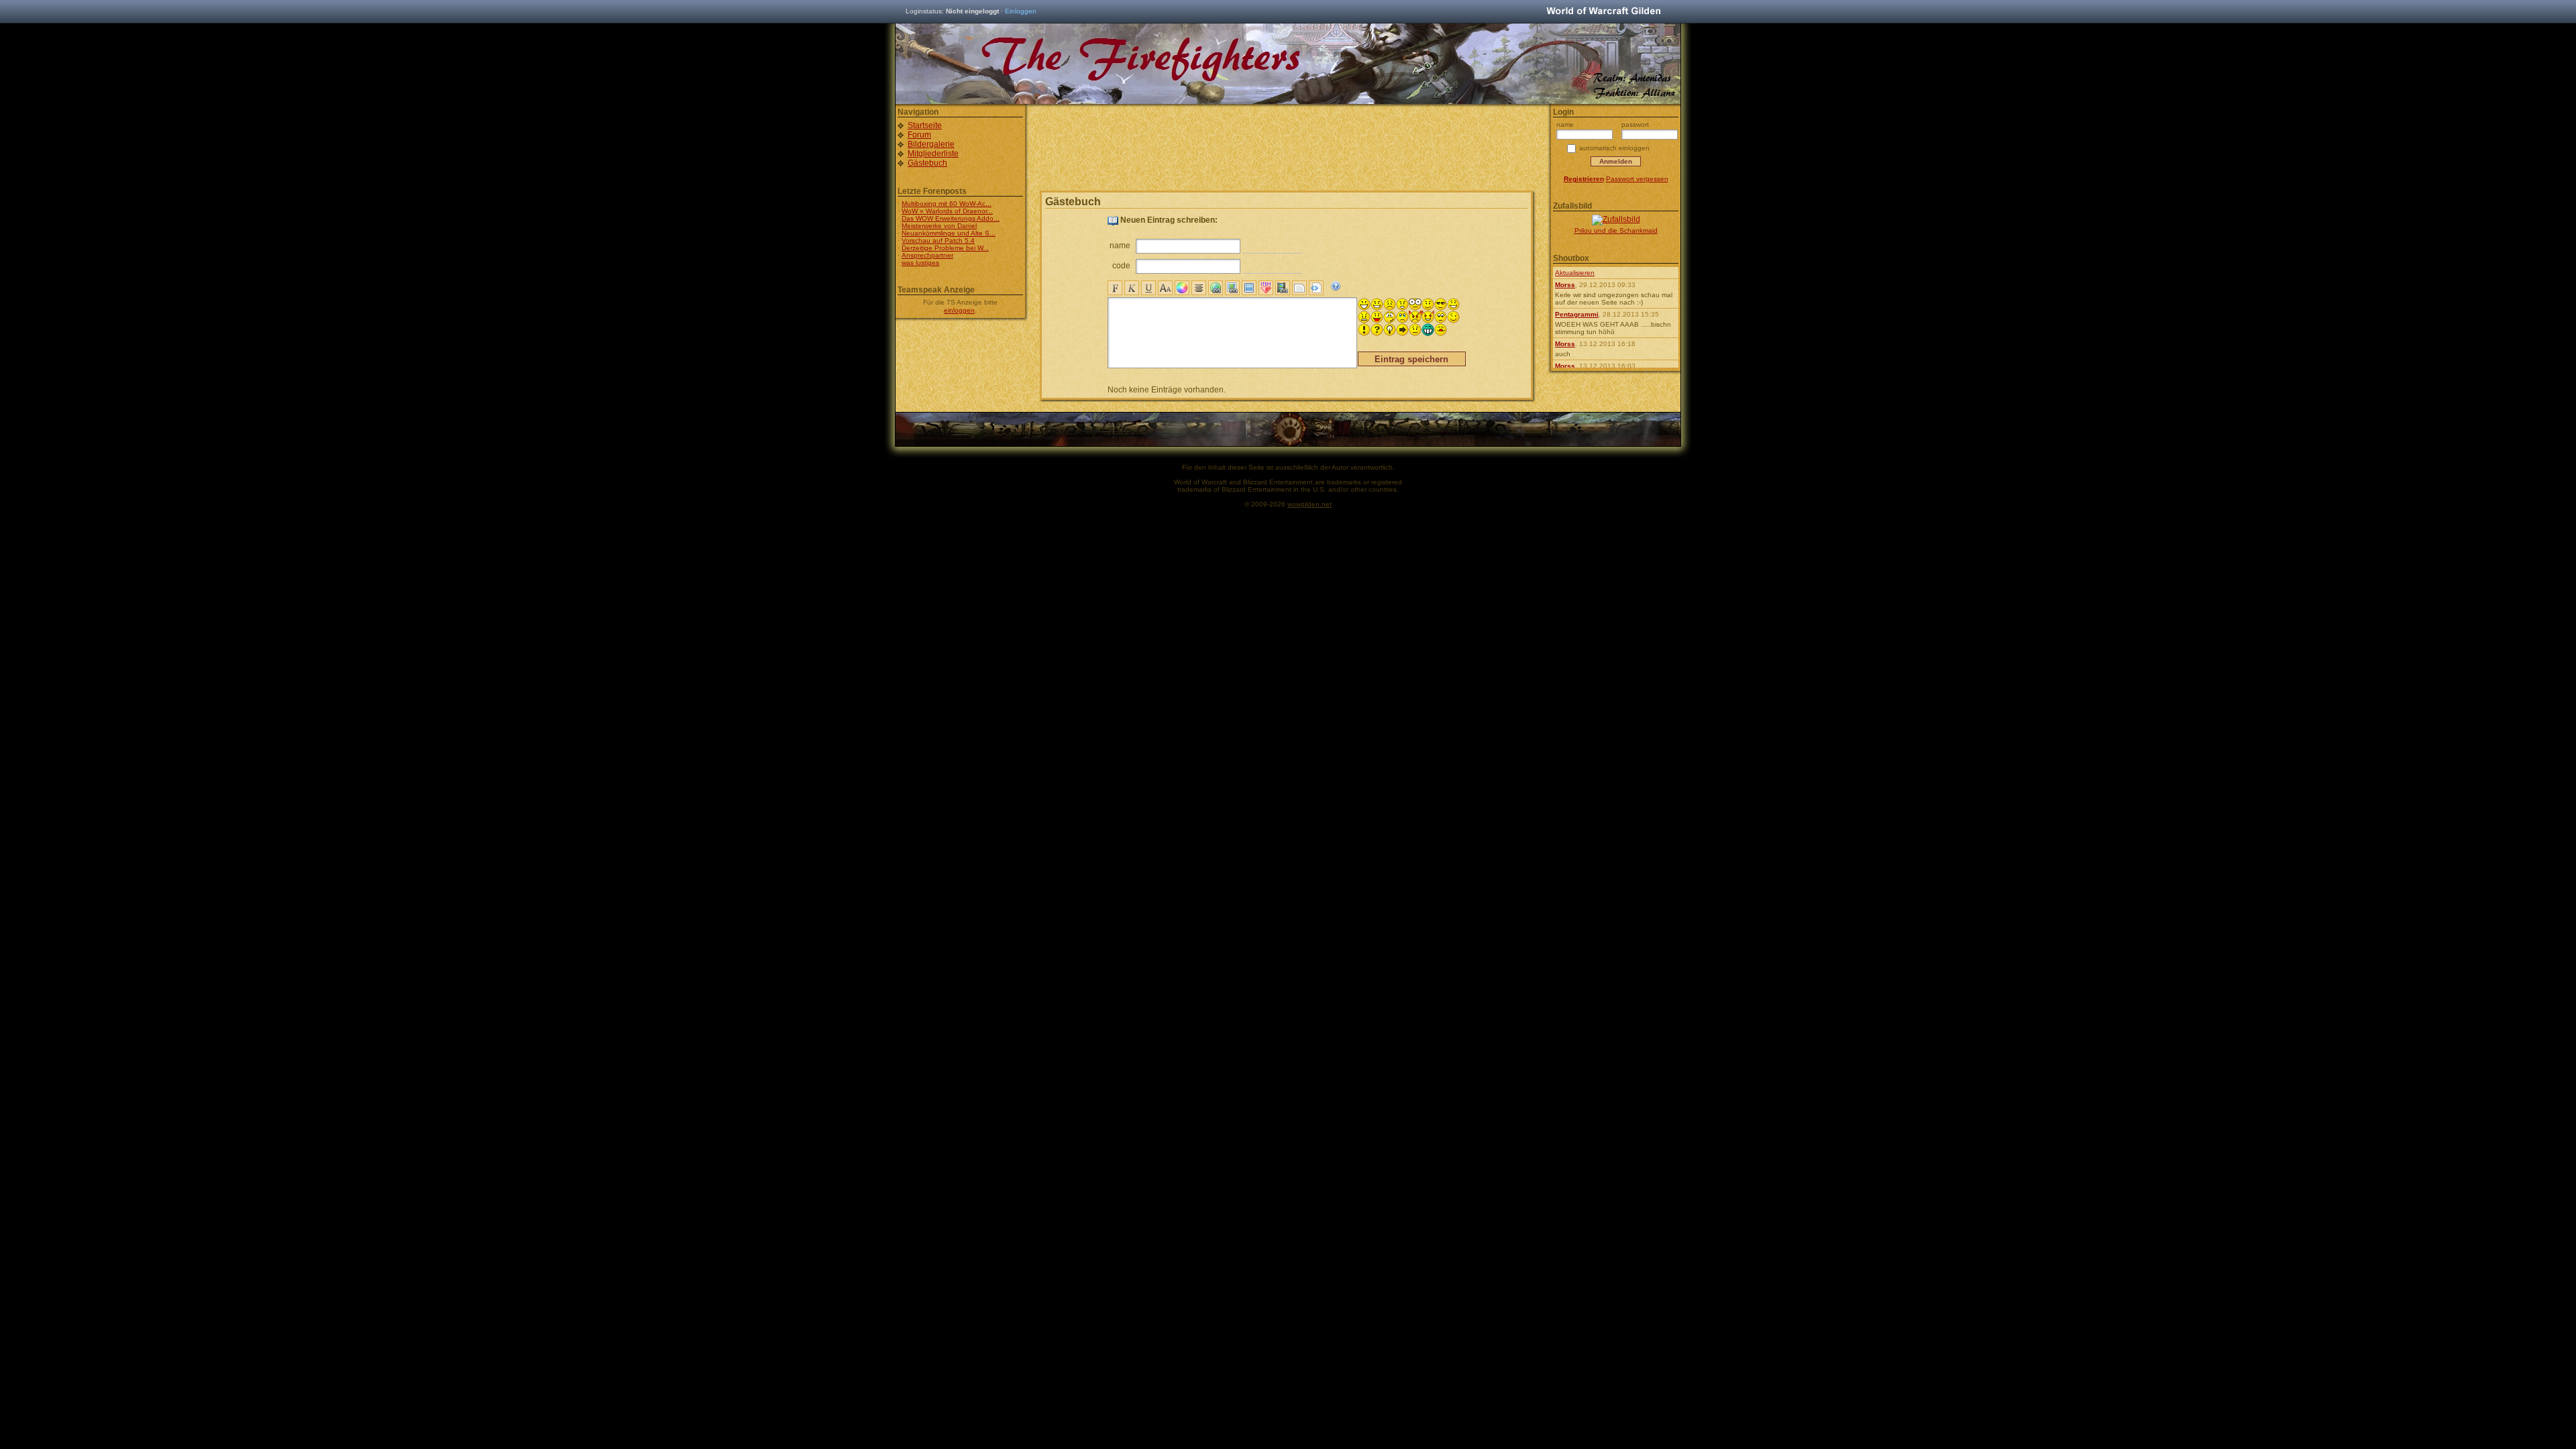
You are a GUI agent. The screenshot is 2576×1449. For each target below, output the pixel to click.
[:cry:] (1402, 317)
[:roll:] (1441, 317)
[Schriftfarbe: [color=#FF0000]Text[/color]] (1182, 288)
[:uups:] (1390, 317)
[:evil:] (1415, 317)
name (1120, 246)
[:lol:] (1453, 304)
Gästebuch (927, 163)
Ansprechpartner (927, 255)
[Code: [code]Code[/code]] (1316, 288)
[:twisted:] (1428, 317)
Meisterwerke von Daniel (939, 226)
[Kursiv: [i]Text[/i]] (1132, 288)
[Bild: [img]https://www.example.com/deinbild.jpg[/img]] (1232, 288)
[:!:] (1364, 330)
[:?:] (1377, 330)
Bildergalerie (931, 144)
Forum (919, 135)
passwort (1635, 124)
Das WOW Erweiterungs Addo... (951, 218)
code (1121, 266)
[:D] (1364, 304)
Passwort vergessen (1637, 179)
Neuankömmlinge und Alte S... (949, 233)
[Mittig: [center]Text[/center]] (1199, 288)
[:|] (1415, 330)
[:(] (1390, 304)
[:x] (1364, 317)
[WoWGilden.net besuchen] (1603, 12)
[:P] (1377, 317)
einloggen (959, 310)
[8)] (1441, 304)
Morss (1565, 285)
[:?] (1428, 304)
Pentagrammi (1577, 314)
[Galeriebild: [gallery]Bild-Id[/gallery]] (1249, 288)
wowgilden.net (1309, 504)
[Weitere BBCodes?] (1336, 286)
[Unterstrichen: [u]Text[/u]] (1148, 288)
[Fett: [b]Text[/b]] (1115, 288)
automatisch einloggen (1614, 148)
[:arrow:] (1402, 330)
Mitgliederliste (933, 154)
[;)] (1453, 317)
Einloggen (1021, 11)
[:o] (1402, 304)
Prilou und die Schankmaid (1616, 230)
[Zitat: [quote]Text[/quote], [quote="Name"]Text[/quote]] (1299, 288)
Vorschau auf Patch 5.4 (938, 240)
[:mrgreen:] (1428, 330)
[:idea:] (1390, 330)
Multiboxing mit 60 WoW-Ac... (947, 204)
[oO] (1415, 304)
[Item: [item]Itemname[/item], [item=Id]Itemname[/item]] (1266, 288)
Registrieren (1584, 179)
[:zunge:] (1441, 330)
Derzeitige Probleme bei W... (945, 248)
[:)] (1377, 304)
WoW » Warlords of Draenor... (947, 211)
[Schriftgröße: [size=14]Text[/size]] (1165, 288)
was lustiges (920, 263)
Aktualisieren (1575, 273)
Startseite (925, 125)
